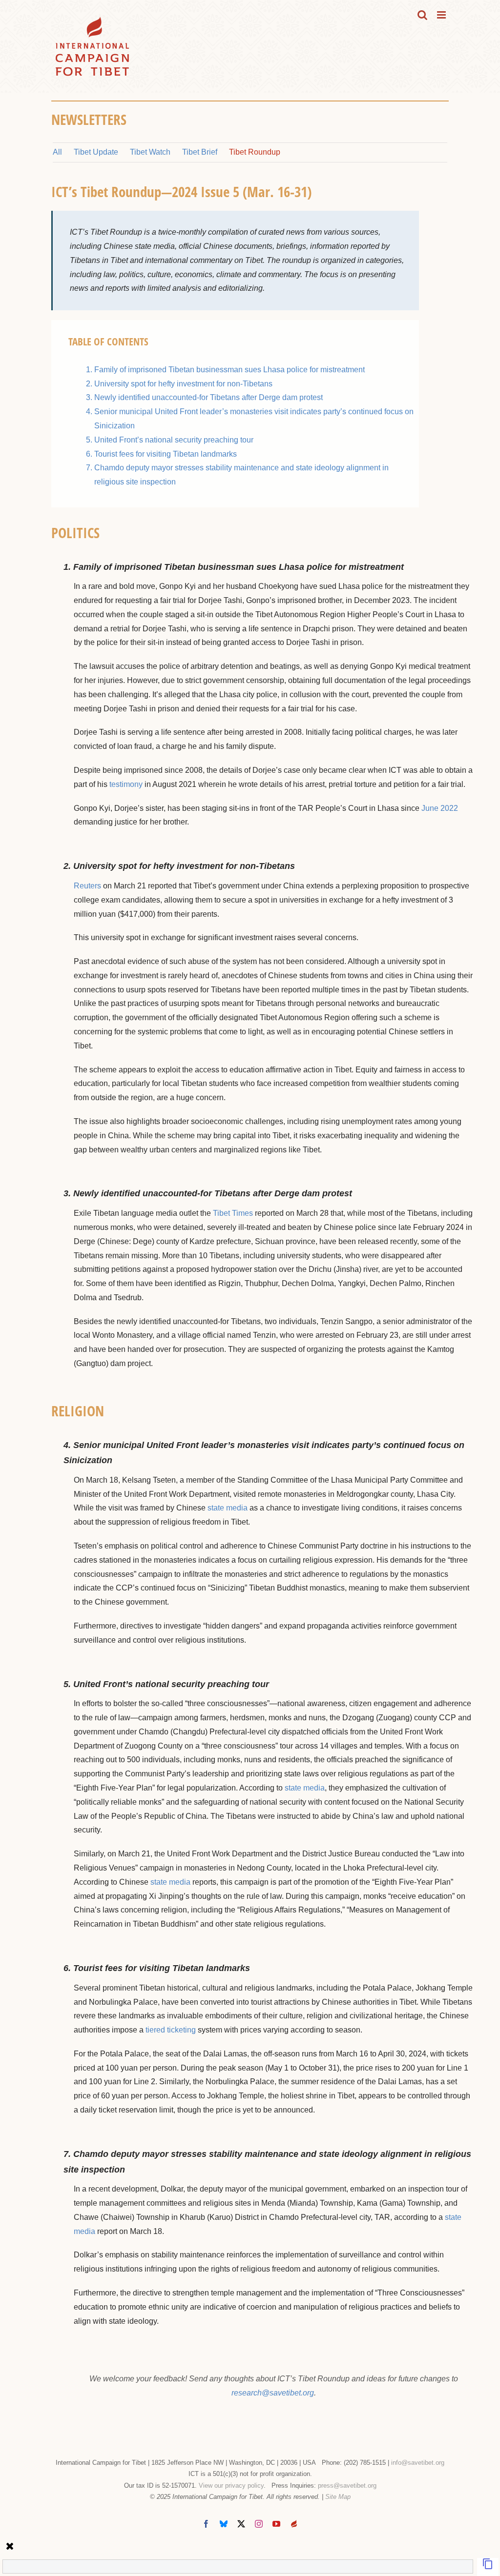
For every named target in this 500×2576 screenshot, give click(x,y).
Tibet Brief (200, 152)
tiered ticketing (171, 2030)
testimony (126, 784)
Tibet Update (96, 152)
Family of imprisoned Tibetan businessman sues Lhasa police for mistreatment (229, 370)
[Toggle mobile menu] (442, 15)
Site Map (338, 2497)
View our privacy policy (231, 2485)
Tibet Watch (150, 152)
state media (228, 1508)
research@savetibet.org (273, 2393)
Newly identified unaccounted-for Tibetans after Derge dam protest (208, 397)
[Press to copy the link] (488, 2567)
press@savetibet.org (347, 2485)
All (57, 152)
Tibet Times (233, 1213)
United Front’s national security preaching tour (174, 440)
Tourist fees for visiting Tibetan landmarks (166, 454)
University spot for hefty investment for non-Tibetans (183, 384)
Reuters (87, 886)
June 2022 (440, 808)
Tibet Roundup (255, 152)
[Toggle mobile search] (422, 15)
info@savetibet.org (418, 2463)
